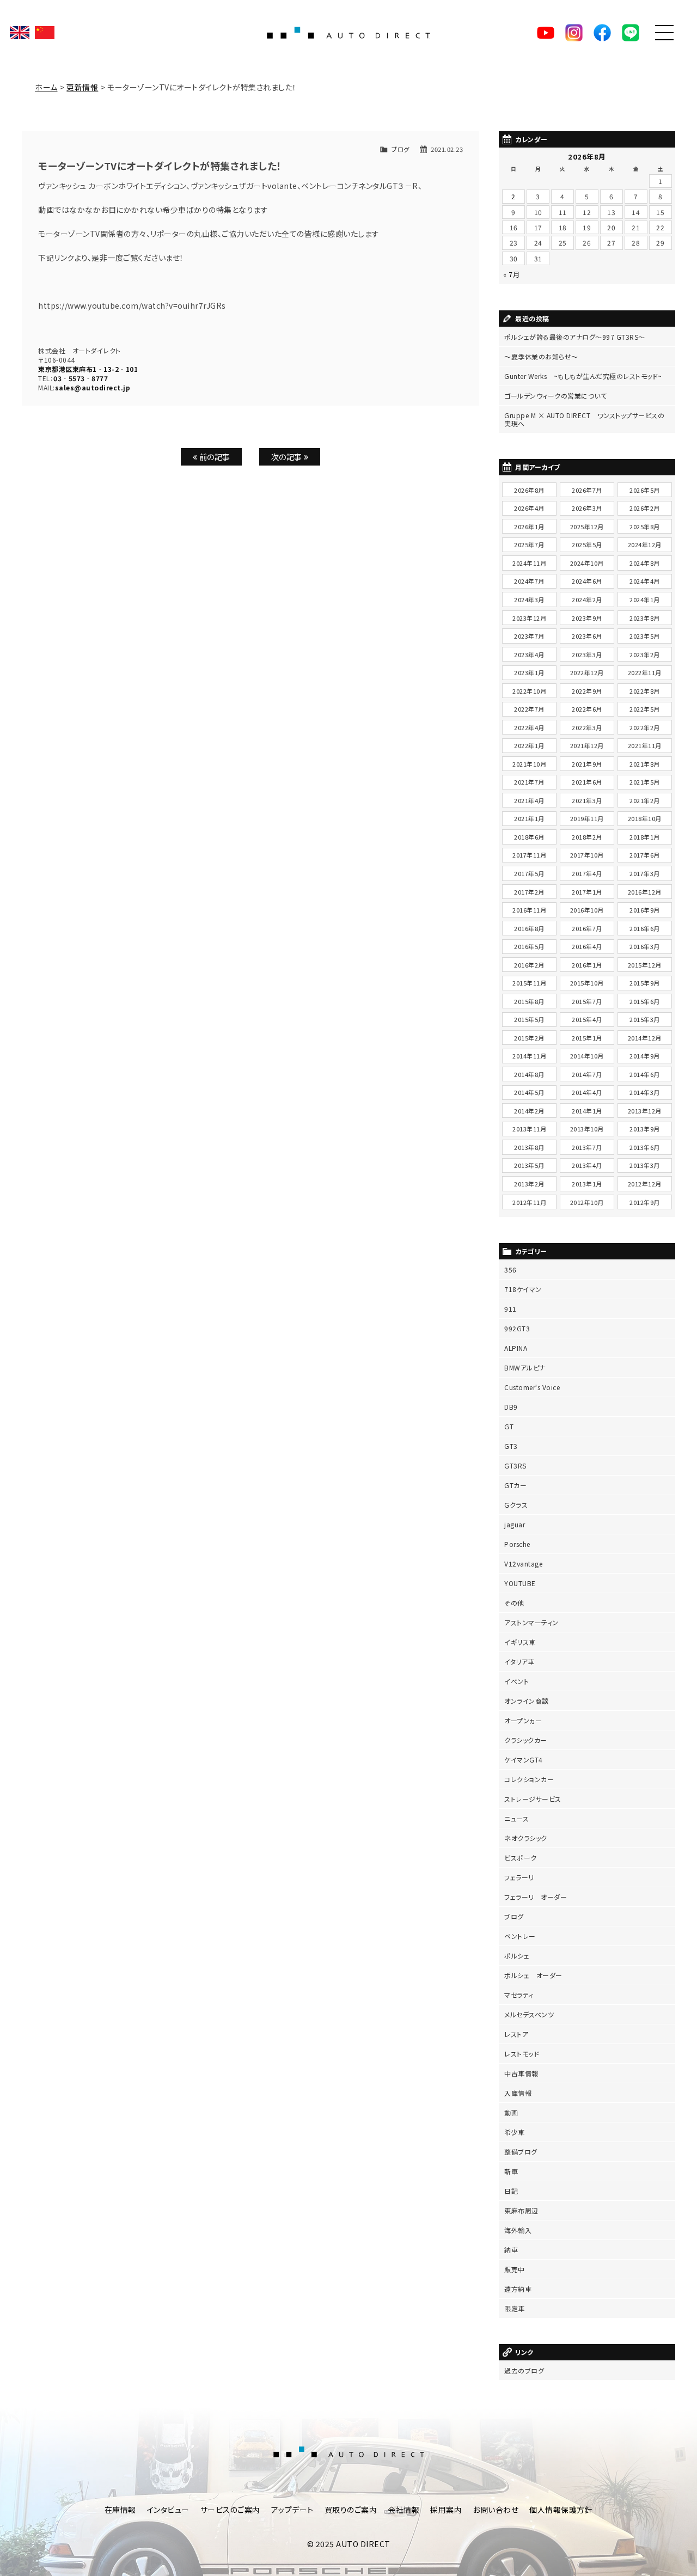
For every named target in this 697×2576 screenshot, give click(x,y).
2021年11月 (645, 745)
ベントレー (520, 1936)
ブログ (401, 149)
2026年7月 (587, 490)
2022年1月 (529, 745)
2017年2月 (529, 892)
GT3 (511, 1446)
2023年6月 (587, 636)
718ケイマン (523, 1289)
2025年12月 (587, 527)
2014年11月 (529, 1056)
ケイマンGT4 (524, 1760)
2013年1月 (587, 1184)
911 (510, 1309)
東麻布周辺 (521, 2210)
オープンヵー (523, 1720)
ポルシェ (517, 1956)
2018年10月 (645, 818)
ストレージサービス (533, 1799)
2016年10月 (587, 910)
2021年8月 (645, 764)
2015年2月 (529, 1038)
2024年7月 (529, 581)
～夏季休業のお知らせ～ (541, 356)
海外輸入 (518, 2230)
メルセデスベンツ (529, 2014)
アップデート (292, 2510)
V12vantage (523, 1564)
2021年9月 (587, 764)
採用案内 (446, 2510)
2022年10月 (529, 691)
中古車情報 (521, 2073)
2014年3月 (645, 1092)
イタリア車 (519, 1662)
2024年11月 (529, 563)
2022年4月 (529, 727)
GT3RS (515, 1466)
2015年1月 (587, 1038)
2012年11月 (529, 1202)
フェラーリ (519, 1877)
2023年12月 (529, 618)
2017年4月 (587, 873)
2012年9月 (645, 1202)
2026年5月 (645, 490)
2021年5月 (645, 782)
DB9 (511, 1407)
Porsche (517, 1544)
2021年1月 (529, 818)
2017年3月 (645, 873)
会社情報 (403, 2510)
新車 (511, 2171)
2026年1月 (529, 527)
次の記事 (288, 457)
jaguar (515, 1524)
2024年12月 (645, 544)
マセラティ (519, 1995)
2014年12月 (645, 1038)
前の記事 (214, 457)
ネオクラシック (526, 1838)
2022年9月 (587, 691)
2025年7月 (529, 544)
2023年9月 (587, 618)
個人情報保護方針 (561, 2510)
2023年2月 (645, 654)
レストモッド (522, 2054)
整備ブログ (521, 2152)
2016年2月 (529, 965)
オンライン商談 (527, 1701)
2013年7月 (587, 1147)
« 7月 (511, 274)
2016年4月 (587, 946)
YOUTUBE (520, 1583)
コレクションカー (529, 1779)
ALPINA (516, 1348)
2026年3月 (587, 508)
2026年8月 (529, 490)
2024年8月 (645, 563)
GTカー (515, 1485)
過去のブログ (524, 2370)
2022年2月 (645, 727)
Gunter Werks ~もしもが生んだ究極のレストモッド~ (583, 376)
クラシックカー (526, 1740)
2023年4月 (529, 654)
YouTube (546, 33)
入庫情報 (518, 2093)
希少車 (515, 2132)
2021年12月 (587, 745)
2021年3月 (587, 800)
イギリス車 (520, 1642)
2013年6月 (645, 1147)
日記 (511, 2191)
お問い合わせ (496, 2510)
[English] (20, 33)
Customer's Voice (532, 1387)
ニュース (516, 1818)
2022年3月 (587, 727)
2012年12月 (645, 1184)
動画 (511, 2112)
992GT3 (517, 1328)
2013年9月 (645, 1129)
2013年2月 (529, 1184)
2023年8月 (645, 618)
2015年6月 (645, 1001)
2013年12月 (645, 1111)
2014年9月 (645, 1056)
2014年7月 (587, 1074)
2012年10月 (587, 1202)
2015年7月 (587, 1001)
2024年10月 (587, 563)
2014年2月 (529, 1111)
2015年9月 (645, 983)
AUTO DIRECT (348, 33)
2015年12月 (645, 965)
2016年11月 (529, 910)
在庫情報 (120, 2510)
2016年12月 (645, 892)
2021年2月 (645, 800)
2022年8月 (645, 691)
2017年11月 (529, 855)
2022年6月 (587, 709)
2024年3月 (529, 599)
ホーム (46, 87)
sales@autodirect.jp (93, 387)
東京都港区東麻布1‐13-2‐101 (88, 369)
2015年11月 (529, 983)
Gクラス (516, 1505)
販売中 (515, 2269)
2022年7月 (529, 709)
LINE (631, 33)
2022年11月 (645, 672)
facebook (602, 33)
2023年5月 (645, 636)
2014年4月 (587, 1092)
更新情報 (82, 87)
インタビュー (168, 2510)
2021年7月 (529, 782)
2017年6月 (645, 855)
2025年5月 (587, 544)
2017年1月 (587, 892)
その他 (514, 1603)
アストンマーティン (531, 1622)
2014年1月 (587, 1111)
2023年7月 (529, 636)
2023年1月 (529, 672)
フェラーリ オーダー (536, 1897)
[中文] (45, 33)
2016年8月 (529, 928)
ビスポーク (521, 1858)
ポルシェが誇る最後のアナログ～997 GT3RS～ (575, 337)
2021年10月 (529, 764)
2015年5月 (529, 1019)
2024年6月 (587, 581)
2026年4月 (529, 508)
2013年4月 (587, 1165)
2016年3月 (645, 946)
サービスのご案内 (230, 2510)
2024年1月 (645, 599)
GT (509, 1426)
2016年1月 (587, 965)
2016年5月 (529, 946)
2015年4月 (587, 1019)
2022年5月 (645, 709)
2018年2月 (587, 837)
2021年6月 (587, 782)
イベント (516, 1681)
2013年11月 (529, 1129)
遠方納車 (518, 2289)
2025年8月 (645, 527)
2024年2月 (587, 599)
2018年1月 (645, 837)
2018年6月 (529, 837)
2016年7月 (587, 928)
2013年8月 (529, 1147)
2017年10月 (587, 855)
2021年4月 (529, 800)
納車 (511, 2250)
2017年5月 (529, 873)
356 (510, 1269)
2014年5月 (529, 1092)
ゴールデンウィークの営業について (555, 396)
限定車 (515, 2308)
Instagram (574, 33)
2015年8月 (529, 1001)
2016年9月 (645, 910)
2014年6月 (645, 1074)
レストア (516, 2034)
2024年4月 (645, 581)
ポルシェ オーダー (533, 1975)
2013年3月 (645, 1165)
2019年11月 (587, 818)
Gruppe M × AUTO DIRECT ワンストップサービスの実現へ (584, 419)
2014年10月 (587, 1056)
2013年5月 (529, 1165)
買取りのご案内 (351, 2510)
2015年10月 (587, 983)
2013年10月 (587, 1129)
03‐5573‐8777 (81, 378)
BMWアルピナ (525, 1367)
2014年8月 (529, 1074)
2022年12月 (587, 672)
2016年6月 (645, 928)
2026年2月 (645, 508)
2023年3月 (587, 654)
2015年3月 (645, 1019)
